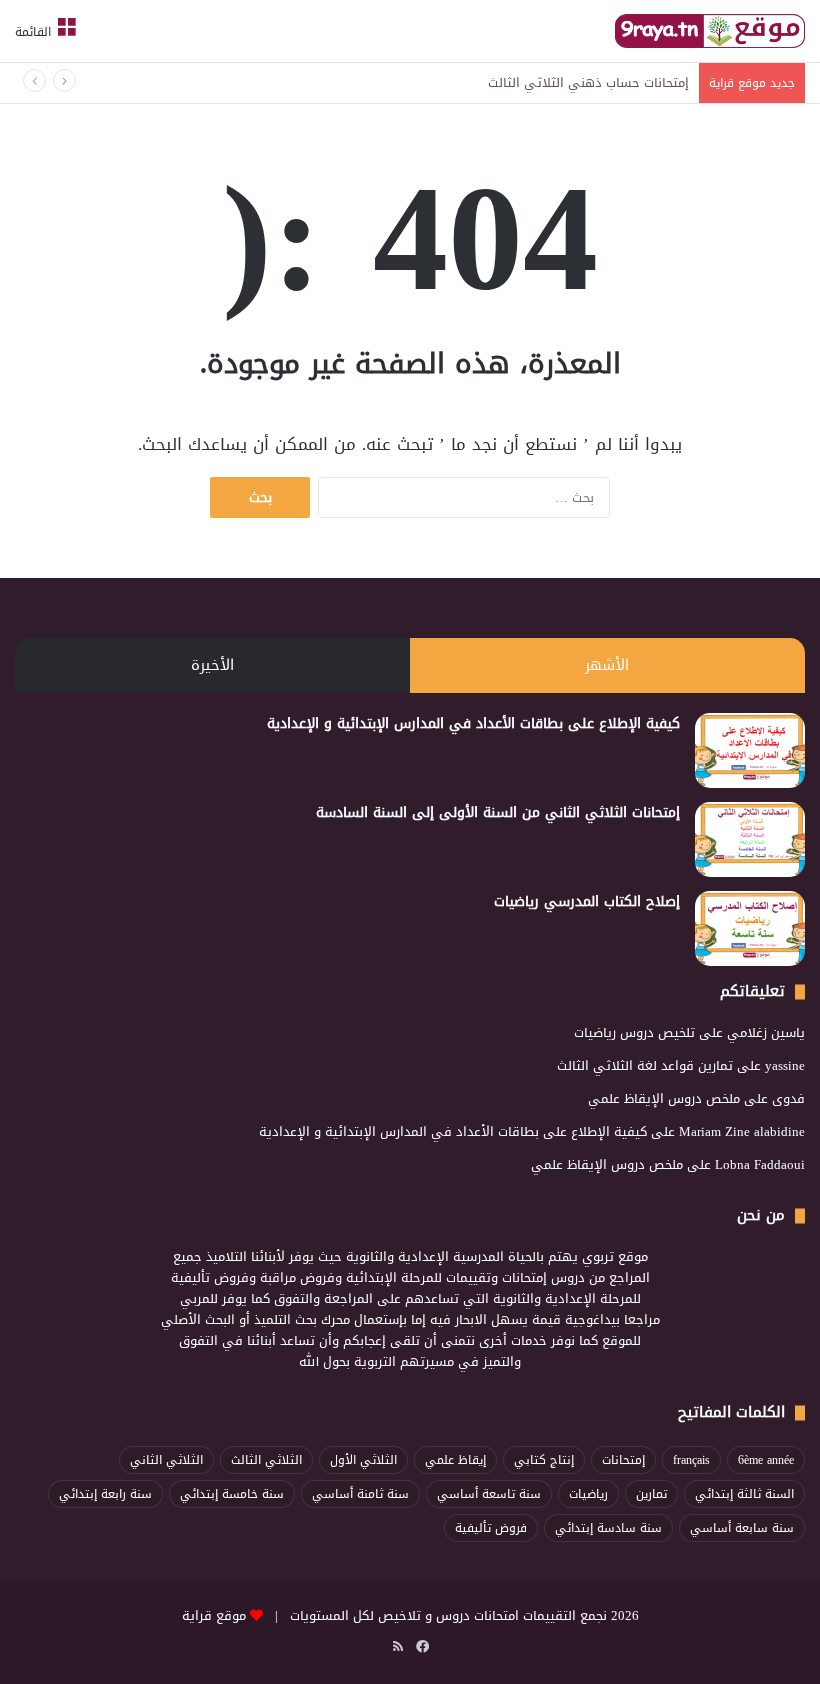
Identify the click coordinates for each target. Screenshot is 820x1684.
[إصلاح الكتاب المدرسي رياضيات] (750, 928)
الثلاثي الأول (363, 1460)
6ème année (766, 1460)
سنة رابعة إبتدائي (105, 1494)
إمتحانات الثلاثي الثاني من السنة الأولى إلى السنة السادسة (498, 812)
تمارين (651, 1494)
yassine (785, 1065)
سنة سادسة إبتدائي (608, 1528)
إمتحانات (623, 1460)
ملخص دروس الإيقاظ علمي (664, 1098)
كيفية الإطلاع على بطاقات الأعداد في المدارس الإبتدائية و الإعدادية (473, 723)
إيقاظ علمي (455, 1460)
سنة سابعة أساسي (742, 1528)
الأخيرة (212, 665)
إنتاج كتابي (544, 1460)
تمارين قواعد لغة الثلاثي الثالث (645, 1065)
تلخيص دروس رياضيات (634, 1032)
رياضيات (588, 1494)
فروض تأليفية (491, 1528)
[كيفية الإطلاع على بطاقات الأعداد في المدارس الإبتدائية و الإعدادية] (750, 750)
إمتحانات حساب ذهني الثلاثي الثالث (588, 82)
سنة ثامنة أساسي (360, 1494)
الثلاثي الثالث (266, 1460)
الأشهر (607, 665)
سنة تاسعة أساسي (489, 1494)
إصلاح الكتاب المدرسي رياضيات (587, 901)
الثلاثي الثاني (166, 1460)
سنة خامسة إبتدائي (232, 1494)
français (691, 1460)
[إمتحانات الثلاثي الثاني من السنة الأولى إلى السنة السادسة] (750, 839)
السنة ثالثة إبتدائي (744, 1494)
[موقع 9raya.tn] (710, 31)
